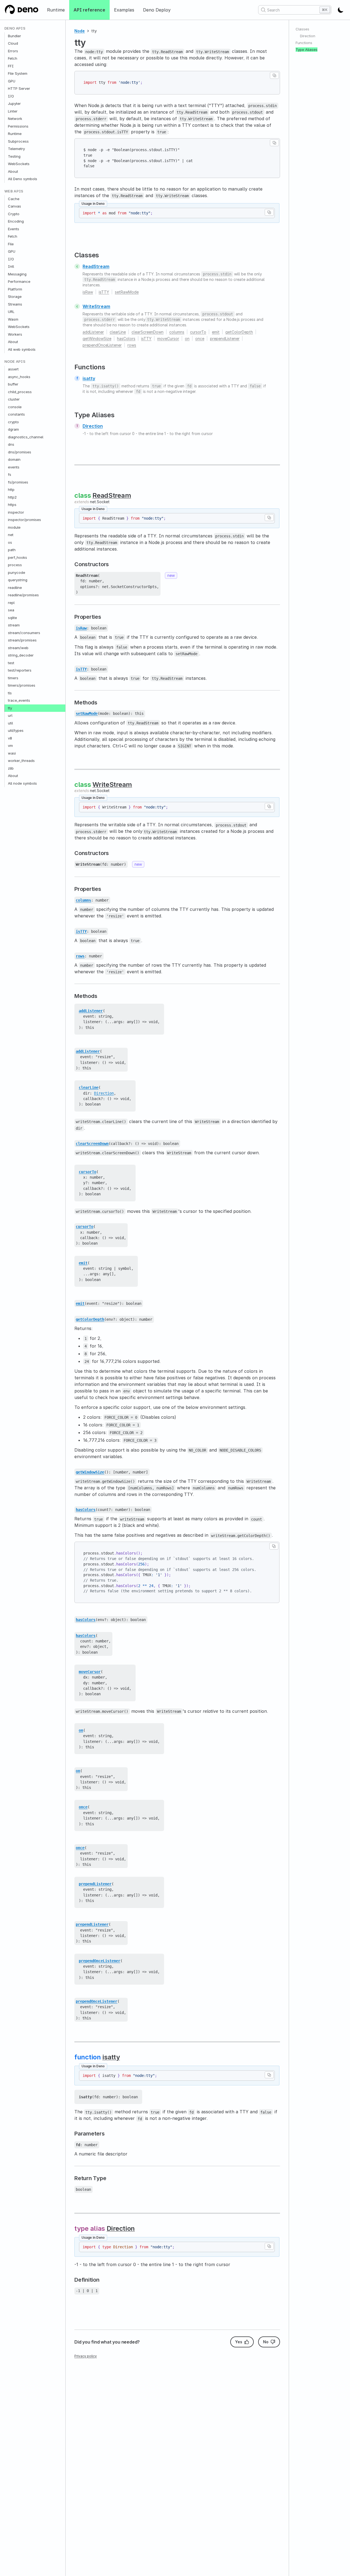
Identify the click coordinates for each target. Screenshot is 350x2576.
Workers (15, 334)
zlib (11, 768)
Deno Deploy (157, 10)
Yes (239, 2342)
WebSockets (19, 164)
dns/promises (20, 452)
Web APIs (14, 191)
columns (177, 332)
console (15, 407)
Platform (15, 289)
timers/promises (22, 686)
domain (14, 460)
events (14, 467)
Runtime (56, 10)
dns (11, 445)
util (10, 723)
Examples (124, 10)
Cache (14, 199)
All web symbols (22, 349)
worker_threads (21, 761)
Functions (304, 43)
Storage (15, 297)
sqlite (12, 618)
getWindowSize (97, 339)
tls (10, 693)
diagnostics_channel (26, 437)
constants (16, 415)
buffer (13, 384)
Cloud (13, 44)
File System (18, 74)
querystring (18, 580)
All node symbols (22, 783)
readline (15, 588)
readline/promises (23, 595)
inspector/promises (24, 520)
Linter (13, 111)
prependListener (225, 339)
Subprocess (18, 141)
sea (11, 610)
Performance (19, 282)
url (10, 716)
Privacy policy (86, 2356)
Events (14, 229)
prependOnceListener (102, 345)
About (13, 171)
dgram (13, 430)
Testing (14, 156)
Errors (13, 51)
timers (13, 678)
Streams (15, 304)
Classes (302, 29)
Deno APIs (15, 28)
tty (10, 708)
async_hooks (19, 377)
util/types (16, 731)
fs (10, 475)
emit (216, 332)
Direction (93, 426)
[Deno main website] (21, 10)
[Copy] (274, 75)
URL (11, 312)
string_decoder (21, 655)
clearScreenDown (148, 332)
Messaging (17, 274)
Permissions (18, 126)
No (266, 2342)
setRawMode (127, 292)
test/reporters (20, 670)
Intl (11, 267)
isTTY (104, 292)
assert (13, 369)
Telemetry (16, 149)
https (12, 505)
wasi (12, 753)
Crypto (14, 214)
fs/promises (18, 482)
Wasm (13, 319)
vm (10, 746)
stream (14, 625)
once (200, 339)
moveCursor (168, 339)
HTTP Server (19, 89)
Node (80, 31)
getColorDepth (239, 332)
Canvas (14, 206)
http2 (12, 497)
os (10, 542)
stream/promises (22, 640)
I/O (11, 96)
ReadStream (96, 266)
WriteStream (96, 306)
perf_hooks (17, 557)
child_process (20, 392)
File (11, 244)
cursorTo (198, 332)
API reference (89, 10)
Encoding (16, 221)
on (187, 339)
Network (15, 119)
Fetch (13, 59)
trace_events (19, 701)
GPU (12, 81)
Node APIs (15, 362)
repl (11, 603)
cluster (14, 399)
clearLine (118, 332)
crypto (13, 422)
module (14, 527)
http (11, 490)
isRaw (88, 292)
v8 (10, 738)
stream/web (18, 648)
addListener (93, 332)
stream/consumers (24, 633)
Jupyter (14, 104)
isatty (89, 378)
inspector (16, 512)
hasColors (126, 339)
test (11, 663)
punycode (17, 572)
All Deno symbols (23, 179)
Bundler (14, 36)
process (15, 565)
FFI (11, 66)
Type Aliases (307, 50)
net (11, 535)
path (12, 550)
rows (132, 345)
